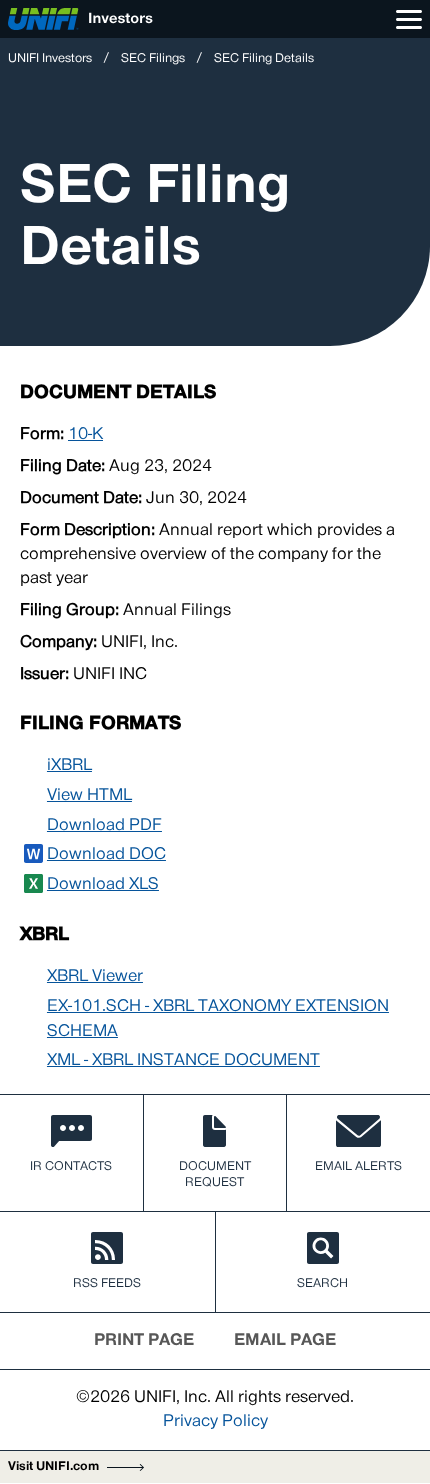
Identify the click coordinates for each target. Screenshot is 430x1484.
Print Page (144, 1341)
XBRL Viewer (95, 977)
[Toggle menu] (409, 19)
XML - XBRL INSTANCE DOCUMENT (183, 1061)
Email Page (285, 1341)
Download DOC (106, 855)
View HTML (89, 796)
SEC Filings (153, 59)
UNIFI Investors (50, 59)
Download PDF (104, 826)
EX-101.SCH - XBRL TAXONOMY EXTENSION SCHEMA (218, 1019)
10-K (85, 435)
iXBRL (69, 766)
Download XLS (103, 885)
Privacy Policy (215, 1422)
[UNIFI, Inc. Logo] (80, 19)
